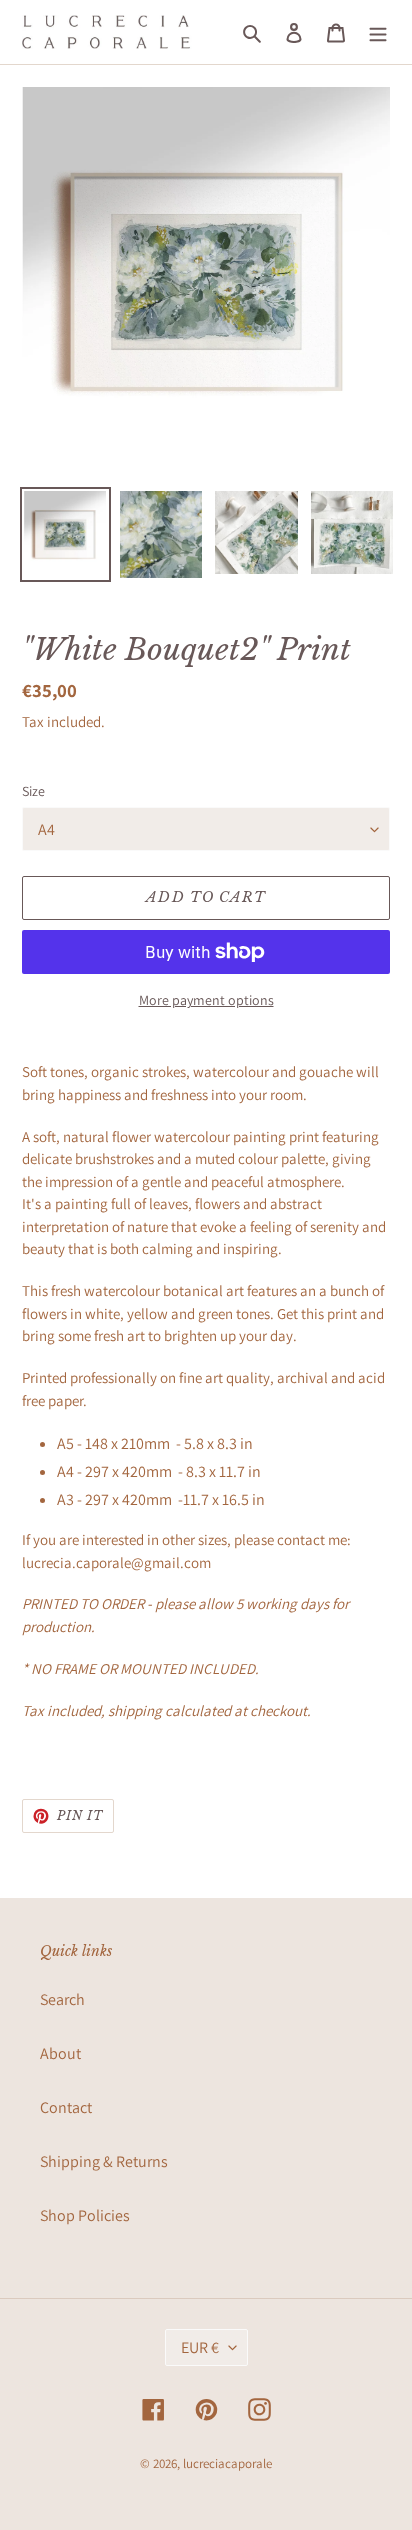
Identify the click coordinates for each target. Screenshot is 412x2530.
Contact (66, 2107)
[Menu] (378, 32)
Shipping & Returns (104, 2161)
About (60, 2053)
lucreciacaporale (227, 2463)
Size (33, 791)
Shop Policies (85, 2215)
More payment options (206, 1000)
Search (62, 1999)
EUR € (200, 2347)
